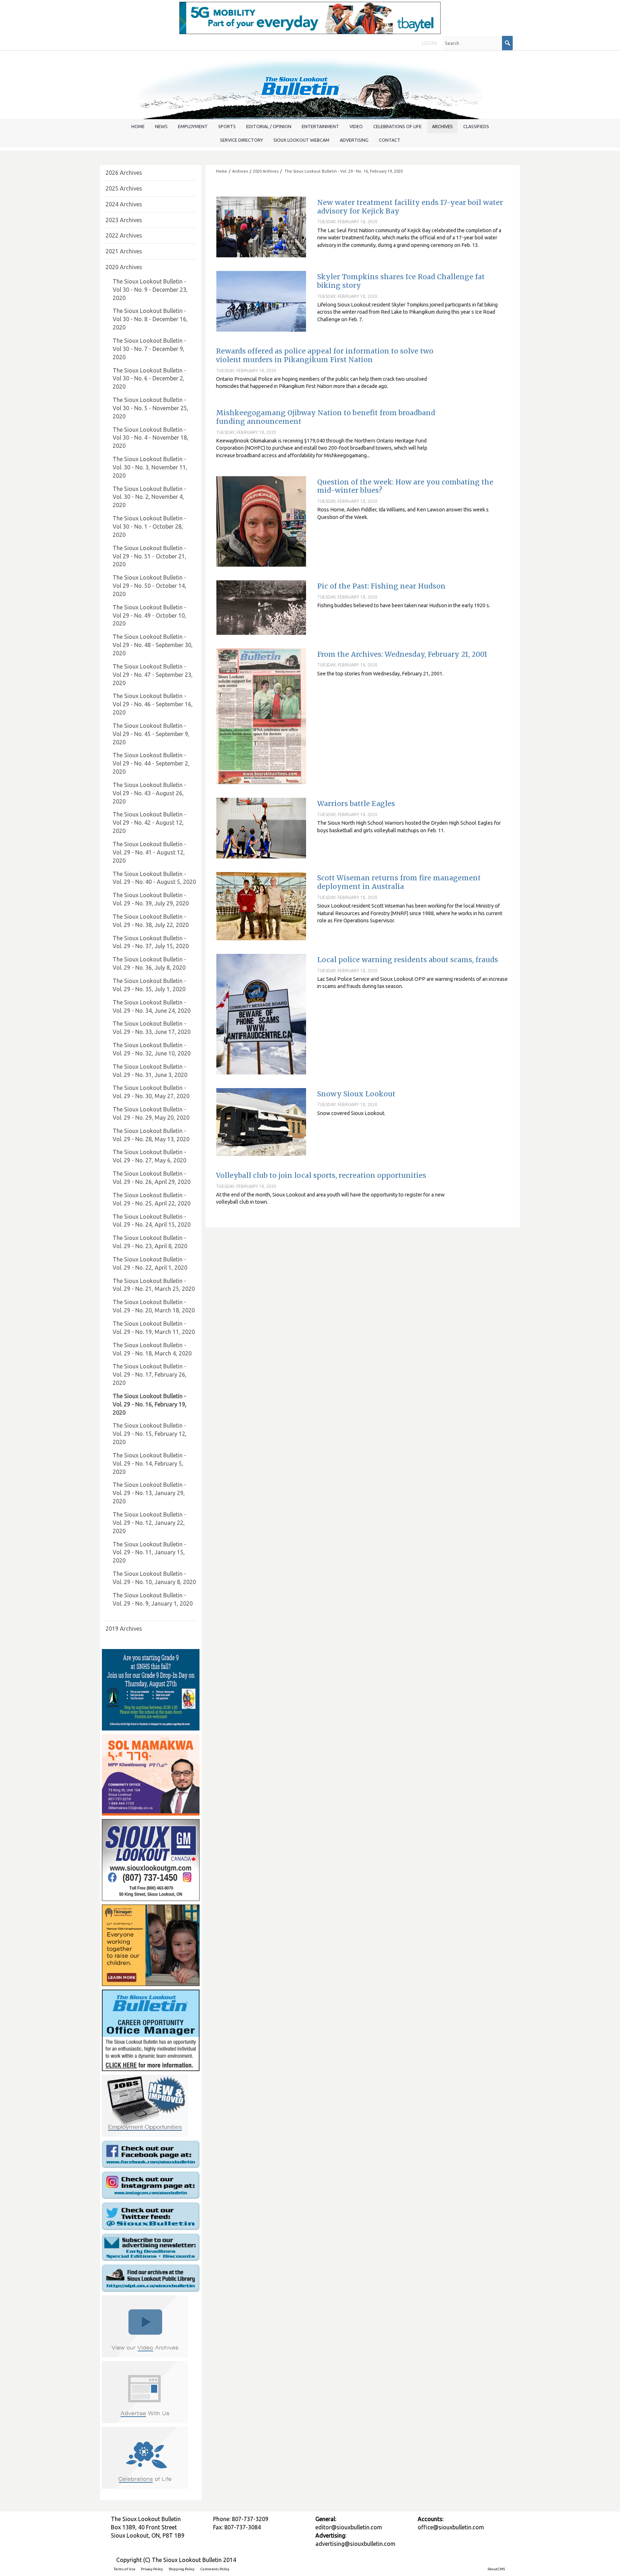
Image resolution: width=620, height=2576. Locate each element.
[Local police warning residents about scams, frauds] (261, 1014)
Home (138, 126)
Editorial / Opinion (269, 126)
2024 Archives (124, 204)
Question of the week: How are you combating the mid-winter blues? (405, 486)
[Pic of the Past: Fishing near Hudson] (261, 607)
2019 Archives (124, 1629)
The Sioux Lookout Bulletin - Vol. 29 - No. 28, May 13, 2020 (151, 1135)
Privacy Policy (152, 2569)
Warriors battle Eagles (356, 804)
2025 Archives (124, 188)
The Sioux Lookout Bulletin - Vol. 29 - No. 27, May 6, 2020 (149, 1156)
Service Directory (241, 140)
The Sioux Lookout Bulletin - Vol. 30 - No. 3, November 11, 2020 (150, 467)
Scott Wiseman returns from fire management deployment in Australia (399, 882)
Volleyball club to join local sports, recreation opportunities (321, 1175)
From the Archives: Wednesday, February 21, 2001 (402, 654)
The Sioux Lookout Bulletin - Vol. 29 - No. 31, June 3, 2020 (150, 1071)
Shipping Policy (182, 2569)
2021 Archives (124, 251)
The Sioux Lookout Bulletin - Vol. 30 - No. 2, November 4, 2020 (149, 497)
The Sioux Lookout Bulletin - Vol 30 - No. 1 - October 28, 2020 (149, 526)
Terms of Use (125, 2569)
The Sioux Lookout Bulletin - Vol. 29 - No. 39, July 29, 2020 (151, 899)
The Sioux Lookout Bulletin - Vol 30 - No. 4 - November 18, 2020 (151, 438)
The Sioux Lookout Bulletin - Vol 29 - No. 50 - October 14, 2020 (149, 586)
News (161, 126)
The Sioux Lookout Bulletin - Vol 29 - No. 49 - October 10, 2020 (149, 615)
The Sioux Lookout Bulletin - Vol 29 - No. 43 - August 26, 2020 (149, 793)
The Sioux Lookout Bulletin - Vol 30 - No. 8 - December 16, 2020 (150, 319)
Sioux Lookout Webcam (301, 140)
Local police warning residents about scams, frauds (408, 960)
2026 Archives (124, 173)
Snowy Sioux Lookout (356, 1094)
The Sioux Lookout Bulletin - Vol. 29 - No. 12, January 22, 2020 (149, 1523)
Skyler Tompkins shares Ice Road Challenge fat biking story (401, 281)
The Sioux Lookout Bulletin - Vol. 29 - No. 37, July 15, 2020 (151, 942)
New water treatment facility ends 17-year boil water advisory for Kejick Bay (410, 207)
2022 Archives (124, 235)
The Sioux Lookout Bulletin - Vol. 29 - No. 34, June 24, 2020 (152, 1006)
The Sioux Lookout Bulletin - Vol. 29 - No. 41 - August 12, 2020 (149, 852)
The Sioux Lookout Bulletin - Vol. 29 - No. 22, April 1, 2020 (150, 1263)
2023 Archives (124, 220)
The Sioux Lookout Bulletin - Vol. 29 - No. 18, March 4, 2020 (152, 1349)
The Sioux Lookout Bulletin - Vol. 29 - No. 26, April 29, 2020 (152, 1178)
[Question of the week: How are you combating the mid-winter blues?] (261, 521)
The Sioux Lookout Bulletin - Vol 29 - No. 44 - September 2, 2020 (151, 763)
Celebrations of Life (397, 126)
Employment (193, 126)
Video (356, 126)
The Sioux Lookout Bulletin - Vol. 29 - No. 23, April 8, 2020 (150, 1242)
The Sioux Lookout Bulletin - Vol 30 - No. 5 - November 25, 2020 (151, 408)
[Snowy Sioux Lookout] (261, 1122)
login (429, 43)
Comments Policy (215, 2569)
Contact (390, 140)
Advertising (354, 140)
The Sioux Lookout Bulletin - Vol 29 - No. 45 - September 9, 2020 (151, 734)
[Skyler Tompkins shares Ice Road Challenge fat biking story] (261, 301)
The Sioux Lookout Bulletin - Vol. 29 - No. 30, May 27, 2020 (151, 1092)
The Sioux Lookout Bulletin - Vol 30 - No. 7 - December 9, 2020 (149, 349)
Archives (442, 126)
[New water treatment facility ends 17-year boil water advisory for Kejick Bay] (261, 227)
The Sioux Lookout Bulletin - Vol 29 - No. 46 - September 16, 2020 (153, 704)
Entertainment (320, 126)
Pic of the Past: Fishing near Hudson (381, 586)
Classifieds (476, 126)
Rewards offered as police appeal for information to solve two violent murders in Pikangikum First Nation (325, 355)
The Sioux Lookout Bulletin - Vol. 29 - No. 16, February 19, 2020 (343, 171)
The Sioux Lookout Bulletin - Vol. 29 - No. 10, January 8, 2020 (154, 1578)
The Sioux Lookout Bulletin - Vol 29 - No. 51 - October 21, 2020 (149, 556)
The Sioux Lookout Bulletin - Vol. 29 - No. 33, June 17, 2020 (152, 1028)
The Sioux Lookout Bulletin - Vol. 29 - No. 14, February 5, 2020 (149, 1463)
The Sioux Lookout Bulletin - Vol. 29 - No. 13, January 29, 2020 (149, 1493)
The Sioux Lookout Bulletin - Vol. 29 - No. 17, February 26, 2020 (150, 1374)
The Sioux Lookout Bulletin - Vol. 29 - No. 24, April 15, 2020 (152, 1221)
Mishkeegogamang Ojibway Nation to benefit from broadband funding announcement (326, 417)
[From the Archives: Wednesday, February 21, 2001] (261, 716)
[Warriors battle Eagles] (261, 828)
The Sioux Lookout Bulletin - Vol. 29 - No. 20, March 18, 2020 (154, 1306)
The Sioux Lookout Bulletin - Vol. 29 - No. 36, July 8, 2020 (149, 963)
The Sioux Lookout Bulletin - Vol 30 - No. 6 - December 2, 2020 (149, 379)
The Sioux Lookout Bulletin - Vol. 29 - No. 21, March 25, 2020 (154, 1285)
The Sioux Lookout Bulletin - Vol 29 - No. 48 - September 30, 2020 (153, 645)
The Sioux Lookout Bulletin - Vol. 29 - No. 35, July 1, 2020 (149, 985)
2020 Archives (124, 267)
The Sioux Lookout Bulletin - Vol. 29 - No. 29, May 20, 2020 (151, 1113)
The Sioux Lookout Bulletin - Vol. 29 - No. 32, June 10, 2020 (152, 1049)
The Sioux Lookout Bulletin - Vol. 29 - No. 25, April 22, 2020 (152, 1199)
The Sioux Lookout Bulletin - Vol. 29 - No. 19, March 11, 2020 (154, 1328)
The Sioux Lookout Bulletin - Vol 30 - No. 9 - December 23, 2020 (150, 290)
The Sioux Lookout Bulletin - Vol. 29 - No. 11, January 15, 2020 (149, 1552)
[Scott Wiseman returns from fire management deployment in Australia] (261, 906)
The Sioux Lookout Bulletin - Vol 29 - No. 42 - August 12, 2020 (149, 823)
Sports (227, 126)
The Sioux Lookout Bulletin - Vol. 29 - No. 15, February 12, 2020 (150, 1434)
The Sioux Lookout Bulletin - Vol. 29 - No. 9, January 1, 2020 (153, 1599)
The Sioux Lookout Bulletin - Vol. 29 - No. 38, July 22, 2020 (151, 921)
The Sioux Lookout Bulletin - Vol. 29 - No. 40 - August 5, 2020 (154, 878)
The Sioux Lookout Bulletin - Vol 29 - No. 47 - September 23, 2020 (153, 675)
